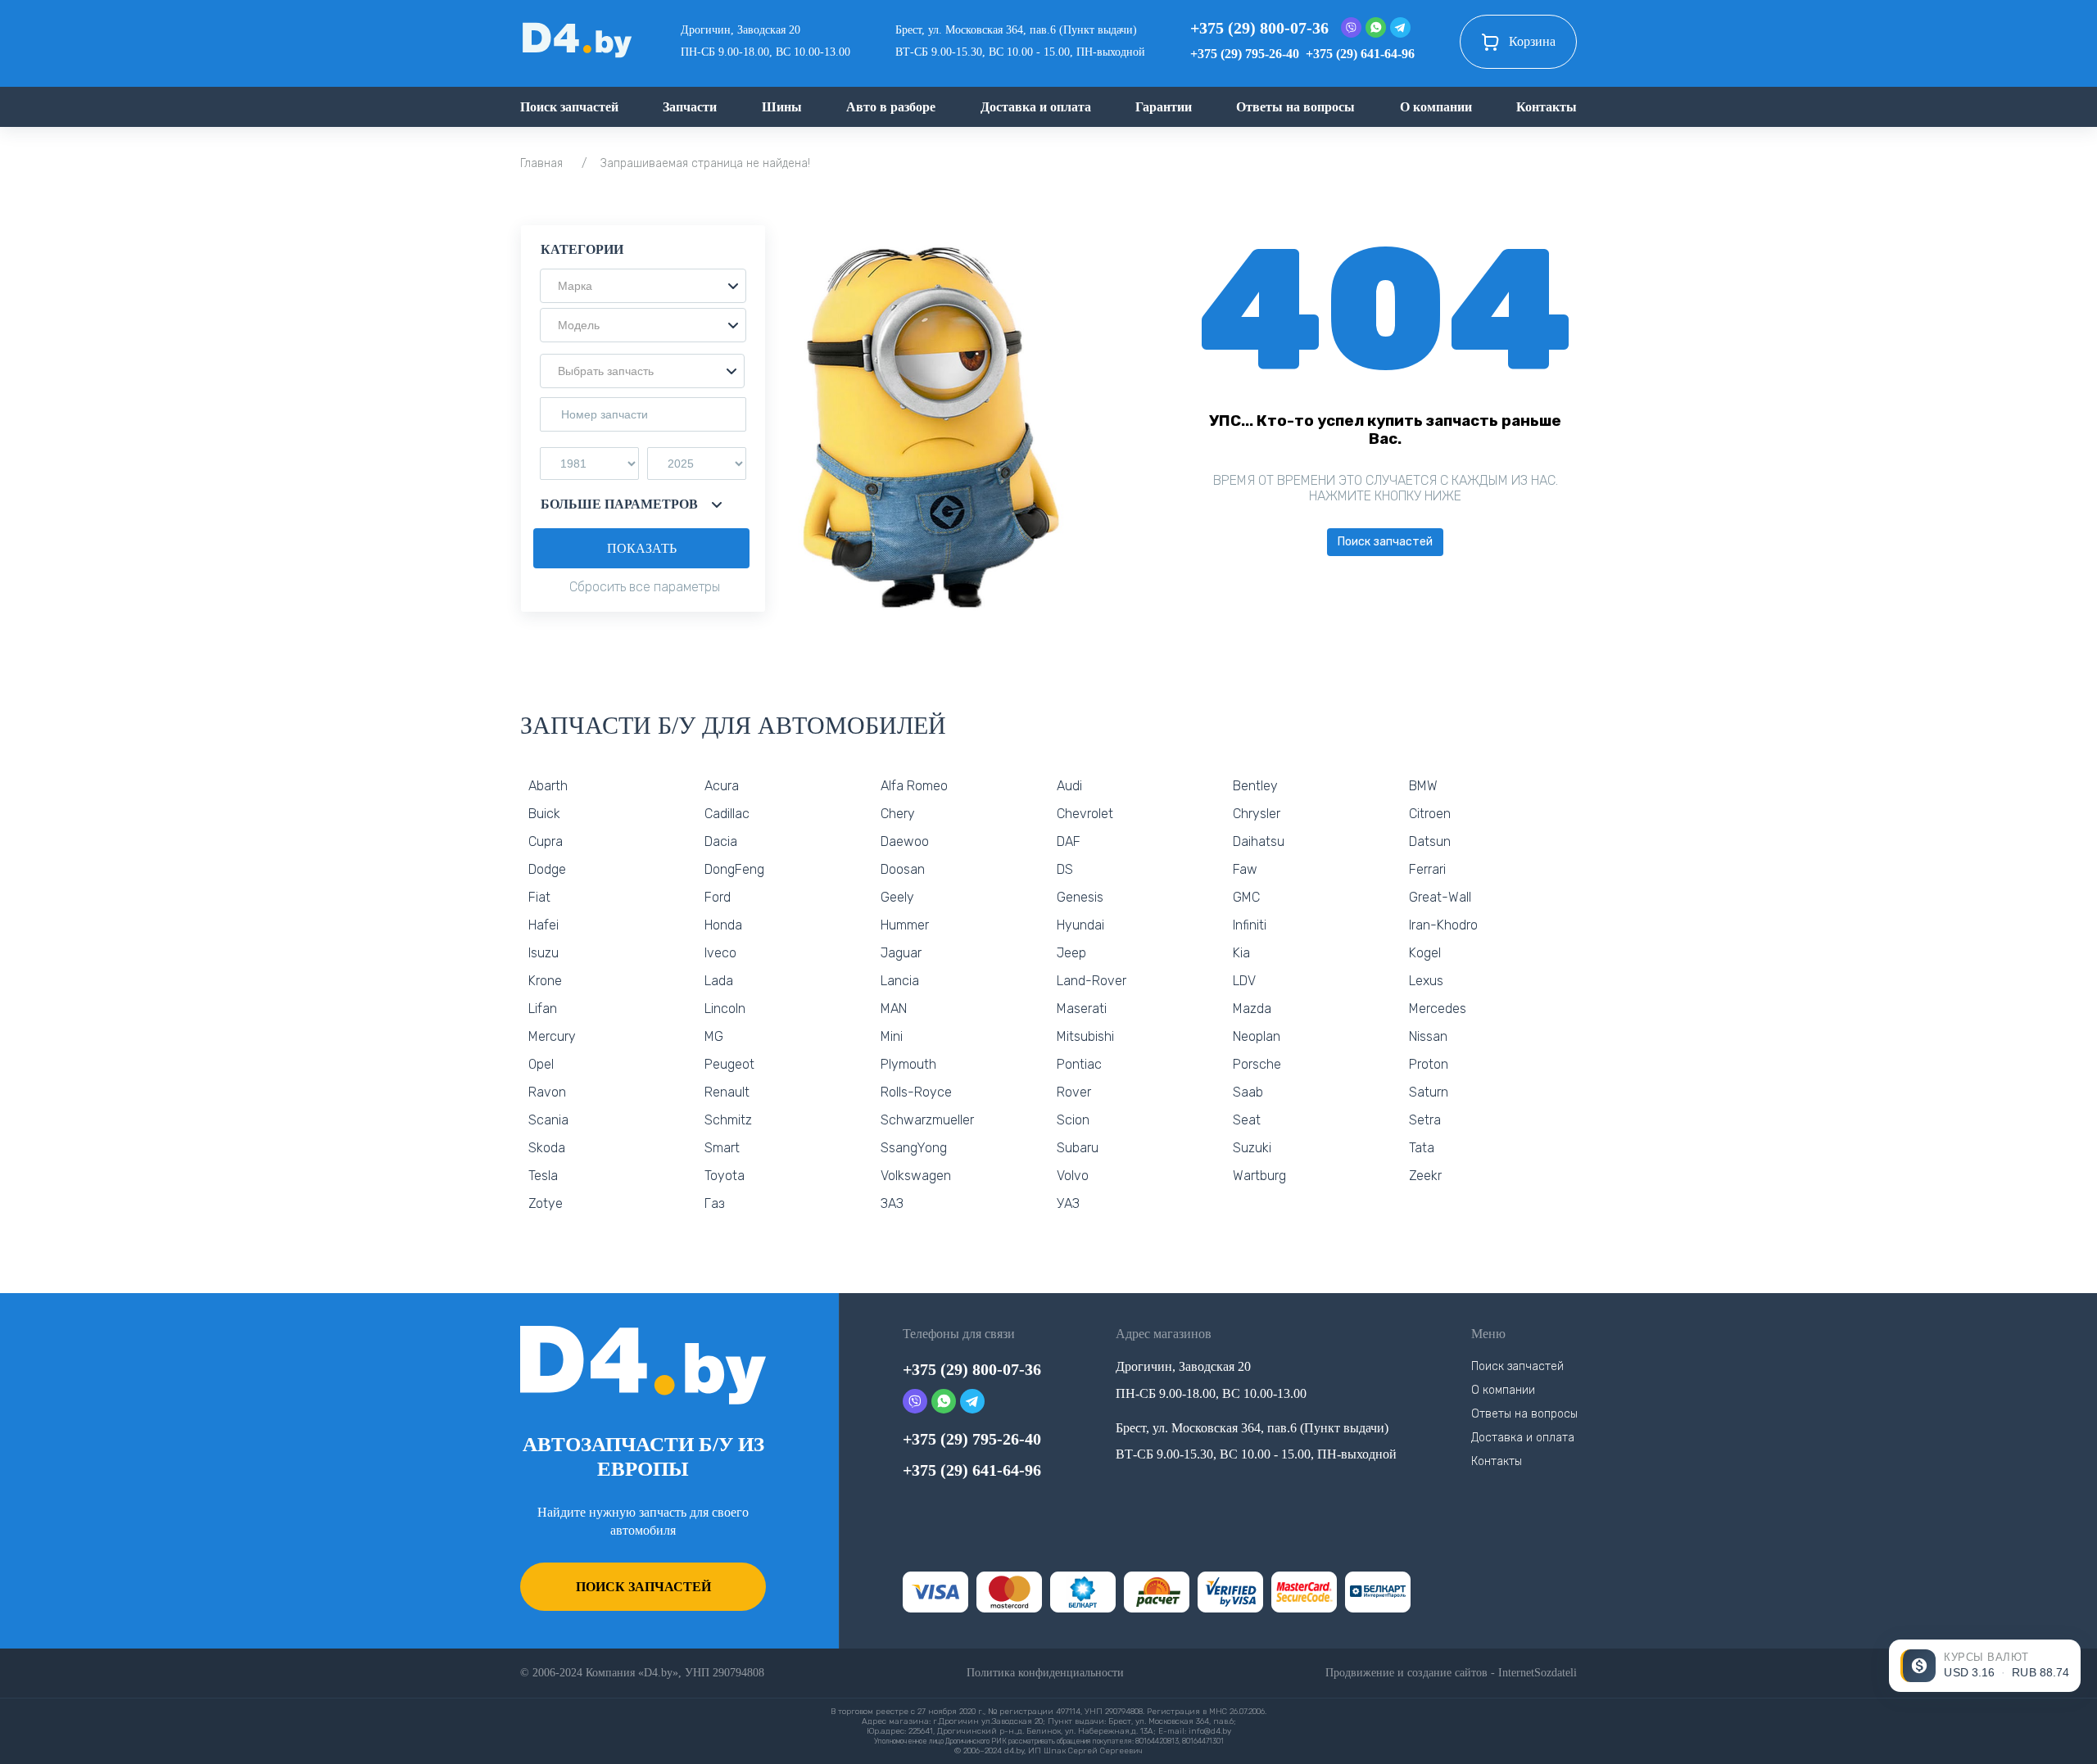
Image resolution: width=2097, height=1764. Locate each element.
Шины (782, 107)
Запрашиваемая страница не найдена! (705, 163)
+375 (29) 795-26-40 (1245, 54)
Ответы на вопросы (1295, 107)
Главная (541, 163)
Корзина (1532, 41)
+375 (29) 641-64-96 (1360, 54)
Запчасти (690, 107)
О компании (1436, 107)
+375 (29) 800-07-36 (1259, 28)
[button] (643, 286)
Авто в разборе (891, 107)
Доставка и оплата (1036, 107)
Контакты (1547, 107)
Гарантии (1164, 107)
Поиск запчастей (569, 107)
